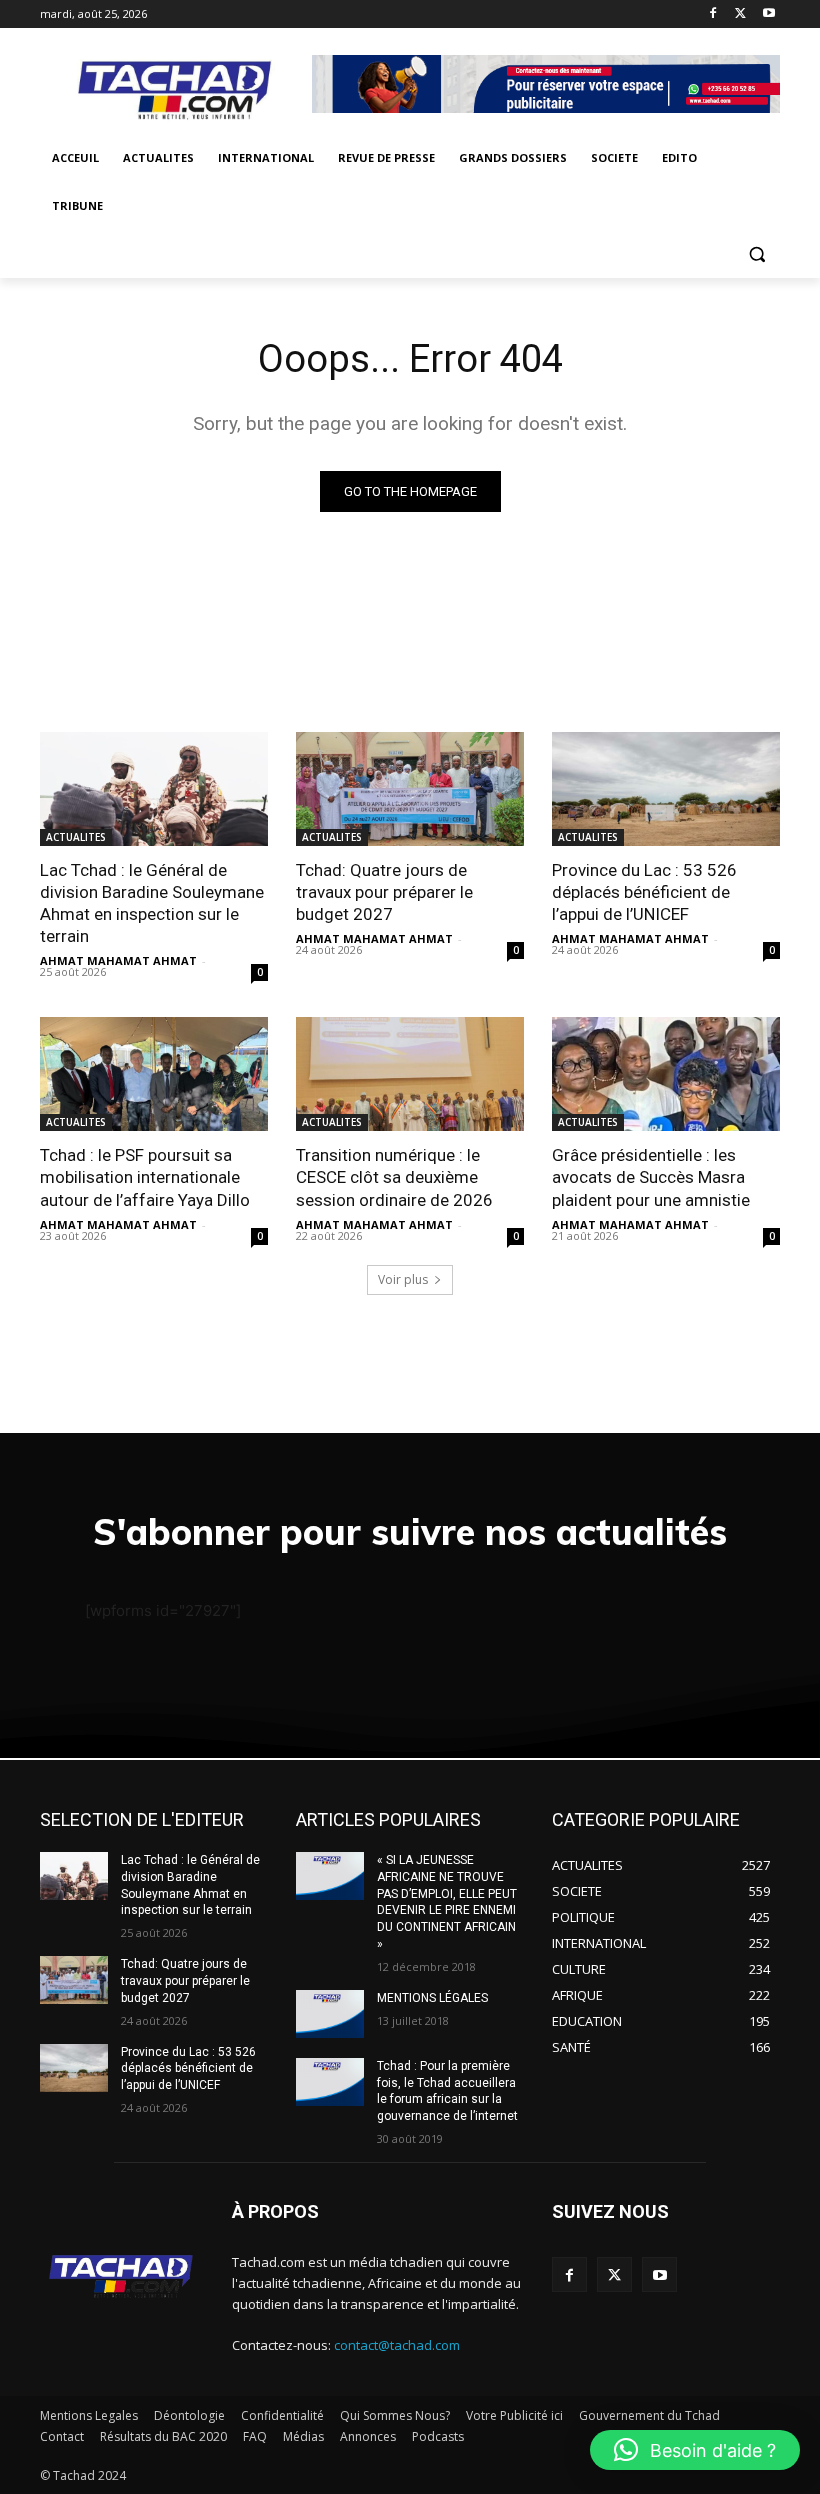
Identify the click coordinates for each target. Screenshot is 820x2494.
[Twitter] (740, 14)
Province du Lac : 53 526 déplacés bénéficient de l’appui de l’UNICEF (644, 892)
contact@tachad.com (397, 2345)
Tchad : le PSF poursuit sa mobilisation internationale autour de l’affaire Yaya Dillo (145, 1177)
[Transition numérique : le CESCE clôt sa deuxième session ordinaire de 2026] (410, 1074)
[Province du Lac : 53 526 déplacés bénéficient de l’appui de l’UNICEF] (666, 789)
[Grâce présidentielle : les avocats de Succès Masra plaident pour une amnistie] (666, 1074)
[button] (756, 254)
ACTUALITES (76, 837)
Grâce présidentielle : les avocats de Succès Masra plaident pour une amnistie (651, 1177)
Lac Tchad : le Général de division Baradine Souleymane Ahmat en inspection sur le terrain (152, 903)
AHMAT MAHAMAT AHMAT (118, 960)
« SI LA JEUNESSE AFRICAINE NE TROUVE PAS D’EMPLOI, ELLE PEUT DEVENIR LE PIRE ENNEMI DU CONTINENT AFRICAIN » (447, 1902)
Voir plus (403, 1279)
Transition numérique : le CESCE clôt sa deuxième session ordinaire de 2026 (394, 1177)
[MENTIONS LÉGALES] (330, 2014)
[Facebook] (713, 14)
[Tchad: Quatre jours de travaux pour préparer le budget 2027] (410, 789)
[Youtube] (768, 14)
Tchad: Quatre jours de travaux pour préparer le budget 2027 (384, 892)
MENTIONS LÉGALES (432, 1998)
